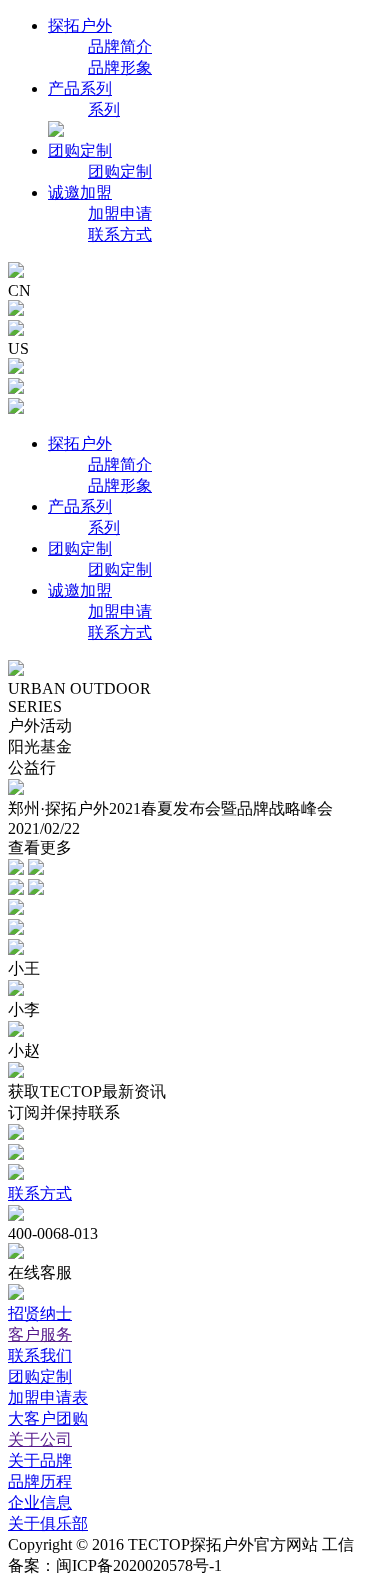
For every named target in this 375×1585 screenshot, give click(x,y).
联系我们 (40, 1355)
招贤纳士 (40, 1313)
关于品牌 (40, 1460)
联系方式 (120, 234)
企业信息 (40, 1502)
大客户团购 (48, 1418)
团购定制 (80, 150)
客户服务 (40, 1334)
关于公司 (40, 1439)
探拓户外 (80, 25)
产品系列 (80, 88)
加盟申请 (120, 213)
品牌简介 (120, 46)
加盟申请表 (48, 1397)
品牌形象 (120, 67)
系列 (104, 109)
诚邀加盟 (80, 192)
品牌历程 (40, 1481)
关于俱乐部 (48, 1523)
